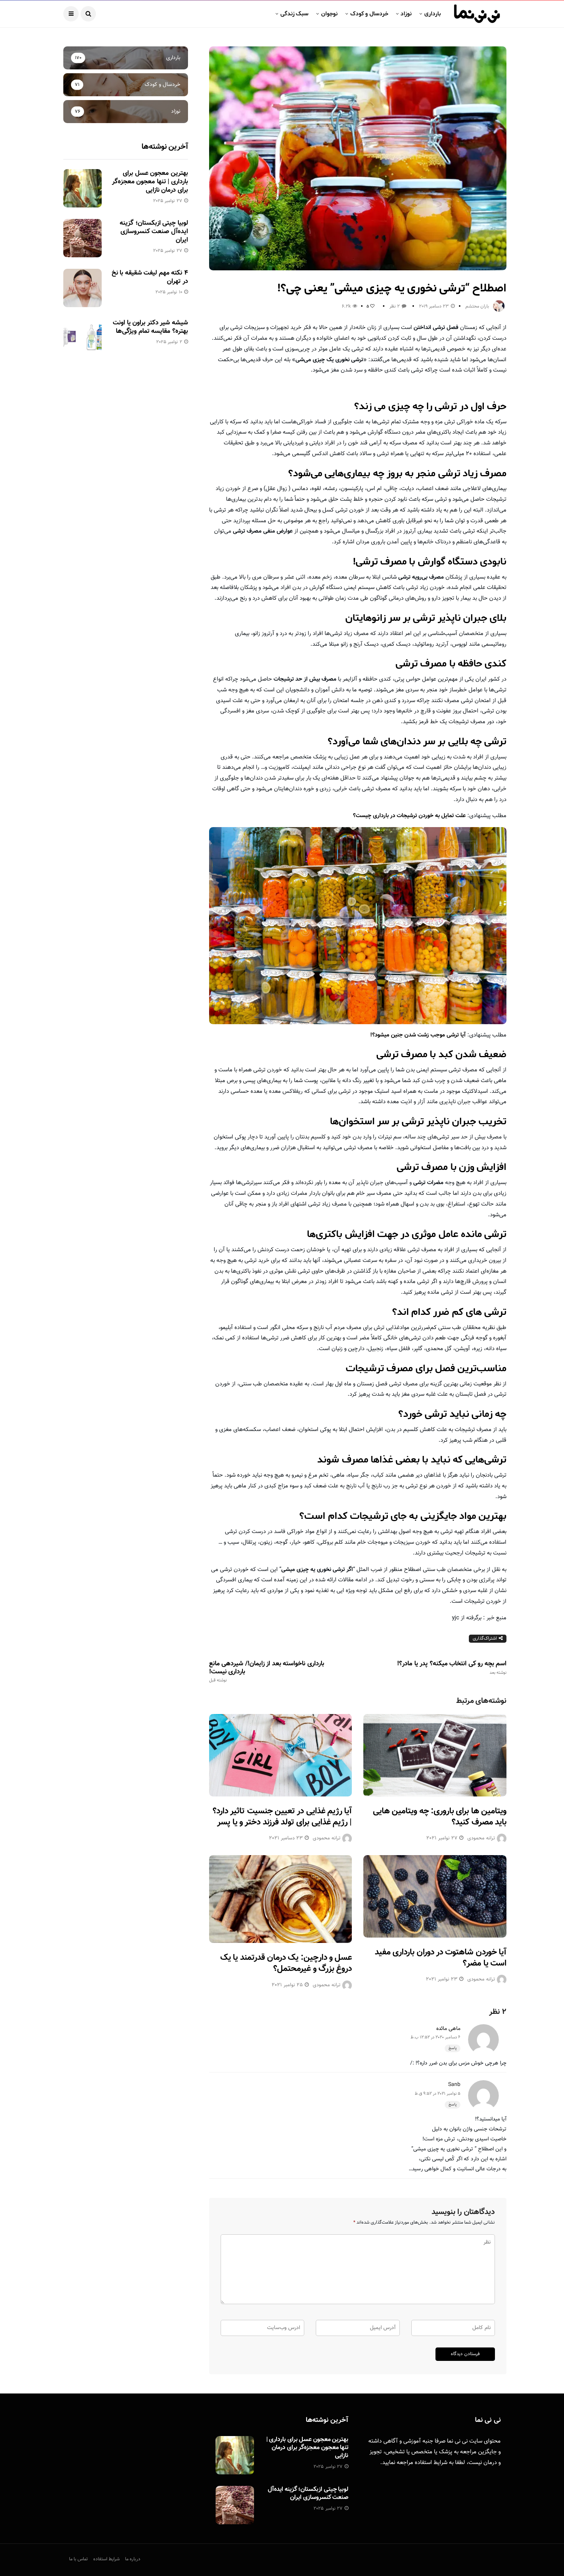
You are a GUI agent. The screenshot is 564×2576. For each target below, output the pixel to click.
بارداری (433, 14)
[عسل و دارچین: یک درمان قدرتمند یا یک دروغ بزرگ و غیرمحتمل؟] (281, 1899)
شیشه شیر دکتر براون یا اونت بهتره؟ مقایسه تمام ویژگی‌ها (150, 327)
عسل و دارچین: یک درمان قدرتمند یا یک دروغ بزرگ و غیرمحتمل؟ (286, 1963)
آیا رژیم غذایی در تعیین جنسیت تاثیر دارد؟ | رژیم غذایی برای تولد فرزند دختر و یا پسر (282, 1817)
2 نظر (395, 306)
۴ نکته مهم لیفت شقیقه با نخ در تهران (150, 277)
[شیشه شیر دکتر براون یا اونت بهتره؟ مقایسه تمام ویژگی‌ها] (82, 338)
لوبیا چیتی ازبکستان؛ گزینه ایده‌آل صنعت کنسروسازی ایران (154, 232)
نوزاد (406, 14)
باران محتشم (477, 306)
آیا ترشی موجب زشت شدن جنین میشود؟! (418, 1035)
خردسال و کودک (369, 14)
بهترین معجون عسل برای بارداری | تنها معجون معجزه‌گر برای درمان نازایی (150, 182)
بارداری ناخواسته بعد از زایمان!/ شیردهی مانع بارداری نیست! (267, 1671)
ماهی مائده (448, 2029)
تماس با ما (78, 2559)
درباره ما (133, 2559)
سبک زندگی (294, 14)
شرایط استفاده (431, 2463)
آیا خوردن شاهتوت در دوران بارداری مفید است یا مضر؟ (441, 1958)
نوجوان (329, 14)
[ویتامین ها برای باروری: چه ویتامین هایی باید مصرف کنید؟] (435, 1755)
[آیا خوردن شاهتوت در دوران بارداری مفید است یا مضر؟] (435, 1896)
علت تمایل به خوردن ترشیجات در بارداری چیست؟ (409, 816)
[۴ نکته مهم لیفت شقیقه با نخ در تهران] (82, 288)
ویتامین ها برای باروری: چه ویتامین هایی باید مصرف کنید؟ (440, 1817)
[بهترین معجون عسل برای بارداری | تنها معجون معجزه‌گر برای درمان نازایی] (82, 188)
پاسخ (453, 2048)
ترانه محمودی (327, 1838)
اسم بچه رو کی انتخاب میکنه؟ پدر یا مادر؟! (452, 1668)
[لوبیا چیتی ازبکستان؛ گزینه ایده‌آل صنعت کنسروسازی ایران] (82, 238)
